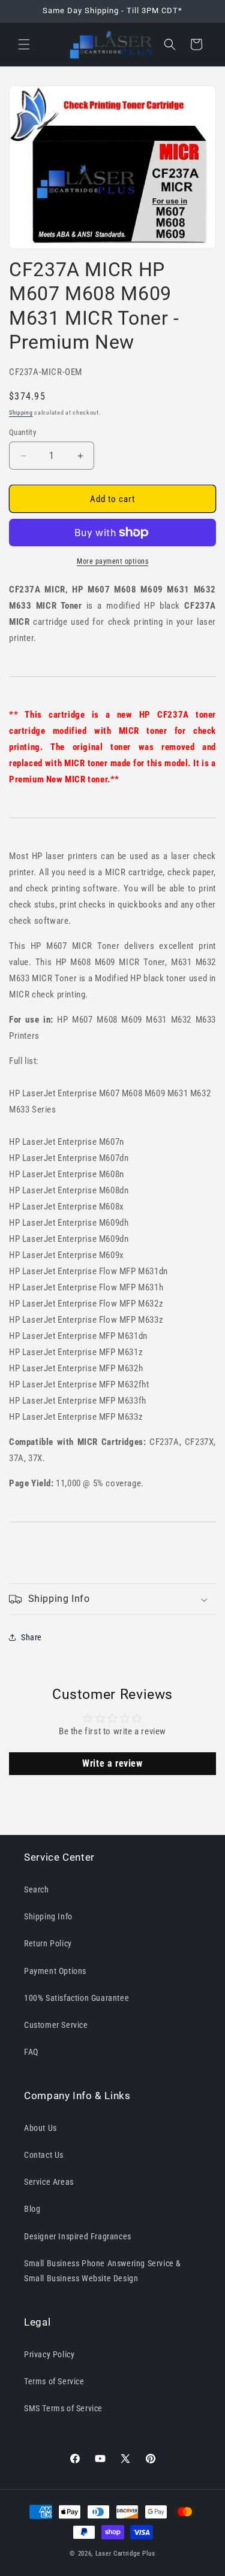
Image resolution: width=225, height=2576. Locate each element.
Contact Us (44, 2155)
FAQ (31, 2052)
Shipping (21, 412)
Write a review (112, 1763)
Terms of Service (54, 2381)
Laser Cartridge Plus (125, 2554)
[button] (24, 44)
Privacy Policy (49, 2354)
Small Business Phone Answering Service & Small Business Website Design (103, 2271)
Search (37, 1889)
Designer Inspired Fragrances (78, 2236)
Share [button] (31, 1637)
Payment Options (55, 1971)
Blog (32, 2209)
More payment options (112, 561)
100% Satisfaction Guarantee (76, 1998)
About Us (40, 2128)
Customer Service (56, 2025)
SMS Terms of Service (63, 2408)
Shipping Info (48, 1916)
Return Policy (48, 1943)
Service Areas (49, 2182)
